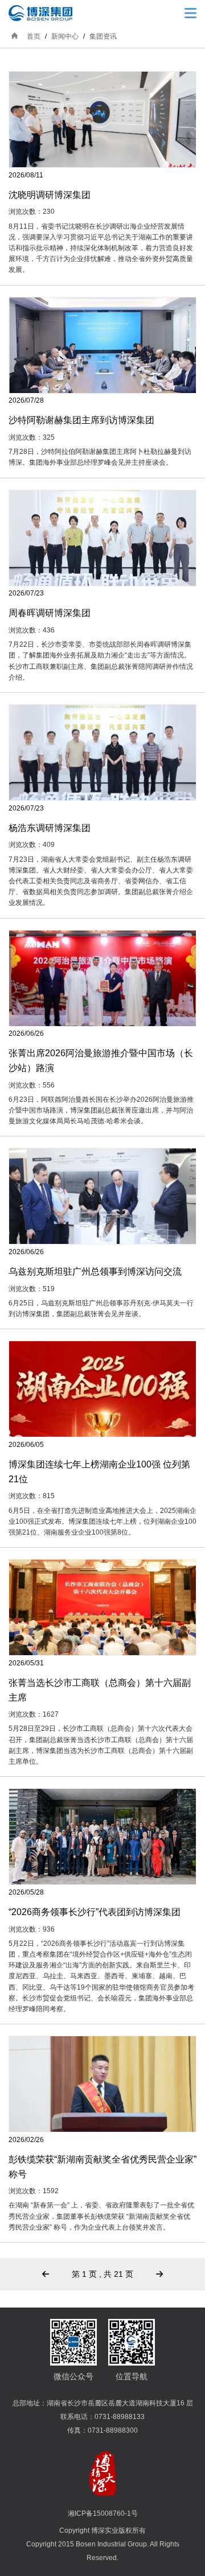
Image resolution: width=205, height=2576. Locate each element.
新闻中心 (65, 36)
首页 (34, 36)
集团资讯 (103, 36)
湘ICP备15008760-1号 (103, 2513)
